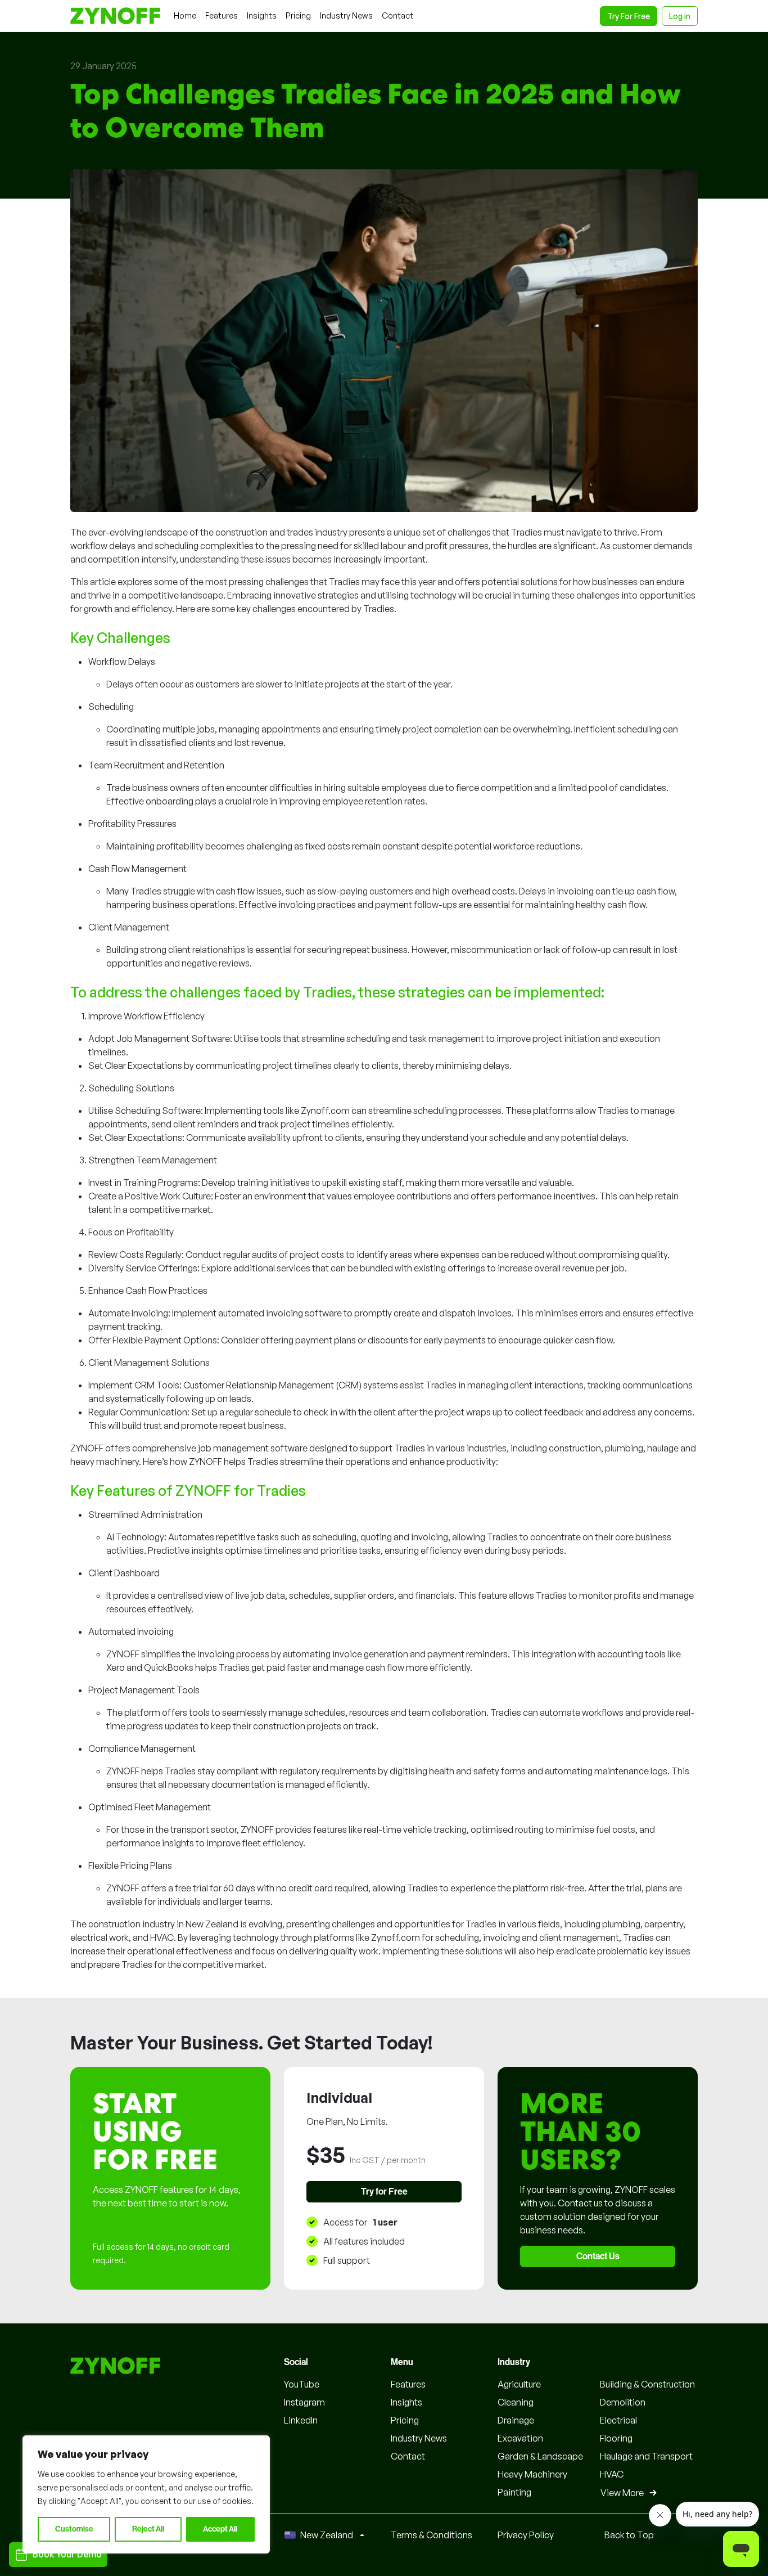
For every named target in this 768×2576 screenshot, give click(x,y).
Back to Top (629, 2535)
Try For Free (629, 16)
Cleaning (516, 2402)
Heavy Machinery (532, 2474)
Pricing (405, 2420)
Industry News (419, 2438)
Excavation (520, 2438)
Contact (408, 2456)
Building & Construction (647, 2384)
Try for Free (384, 2192)
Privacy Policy (526, 2535)
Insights (406, 2402)
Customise (74, 2529)
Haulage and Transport (646, 2456)
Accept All (220, 2529)
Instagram (304, 2402)
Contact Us (598, 2256)
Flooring (616, 2438)
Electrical (618, 2420)
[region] (146, 2494)
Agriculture (519, 2384)
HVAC (612, 2474)
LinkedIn (301, 2420)
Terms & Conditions (432, 2535)
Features (408, 2384)
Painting (514, 2492)
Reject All (148, 2529)
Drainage (516, 2420)
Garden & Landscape (540, 2456)
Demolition (623, 2402)
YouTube (302, 2384)
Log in (680, 16)
